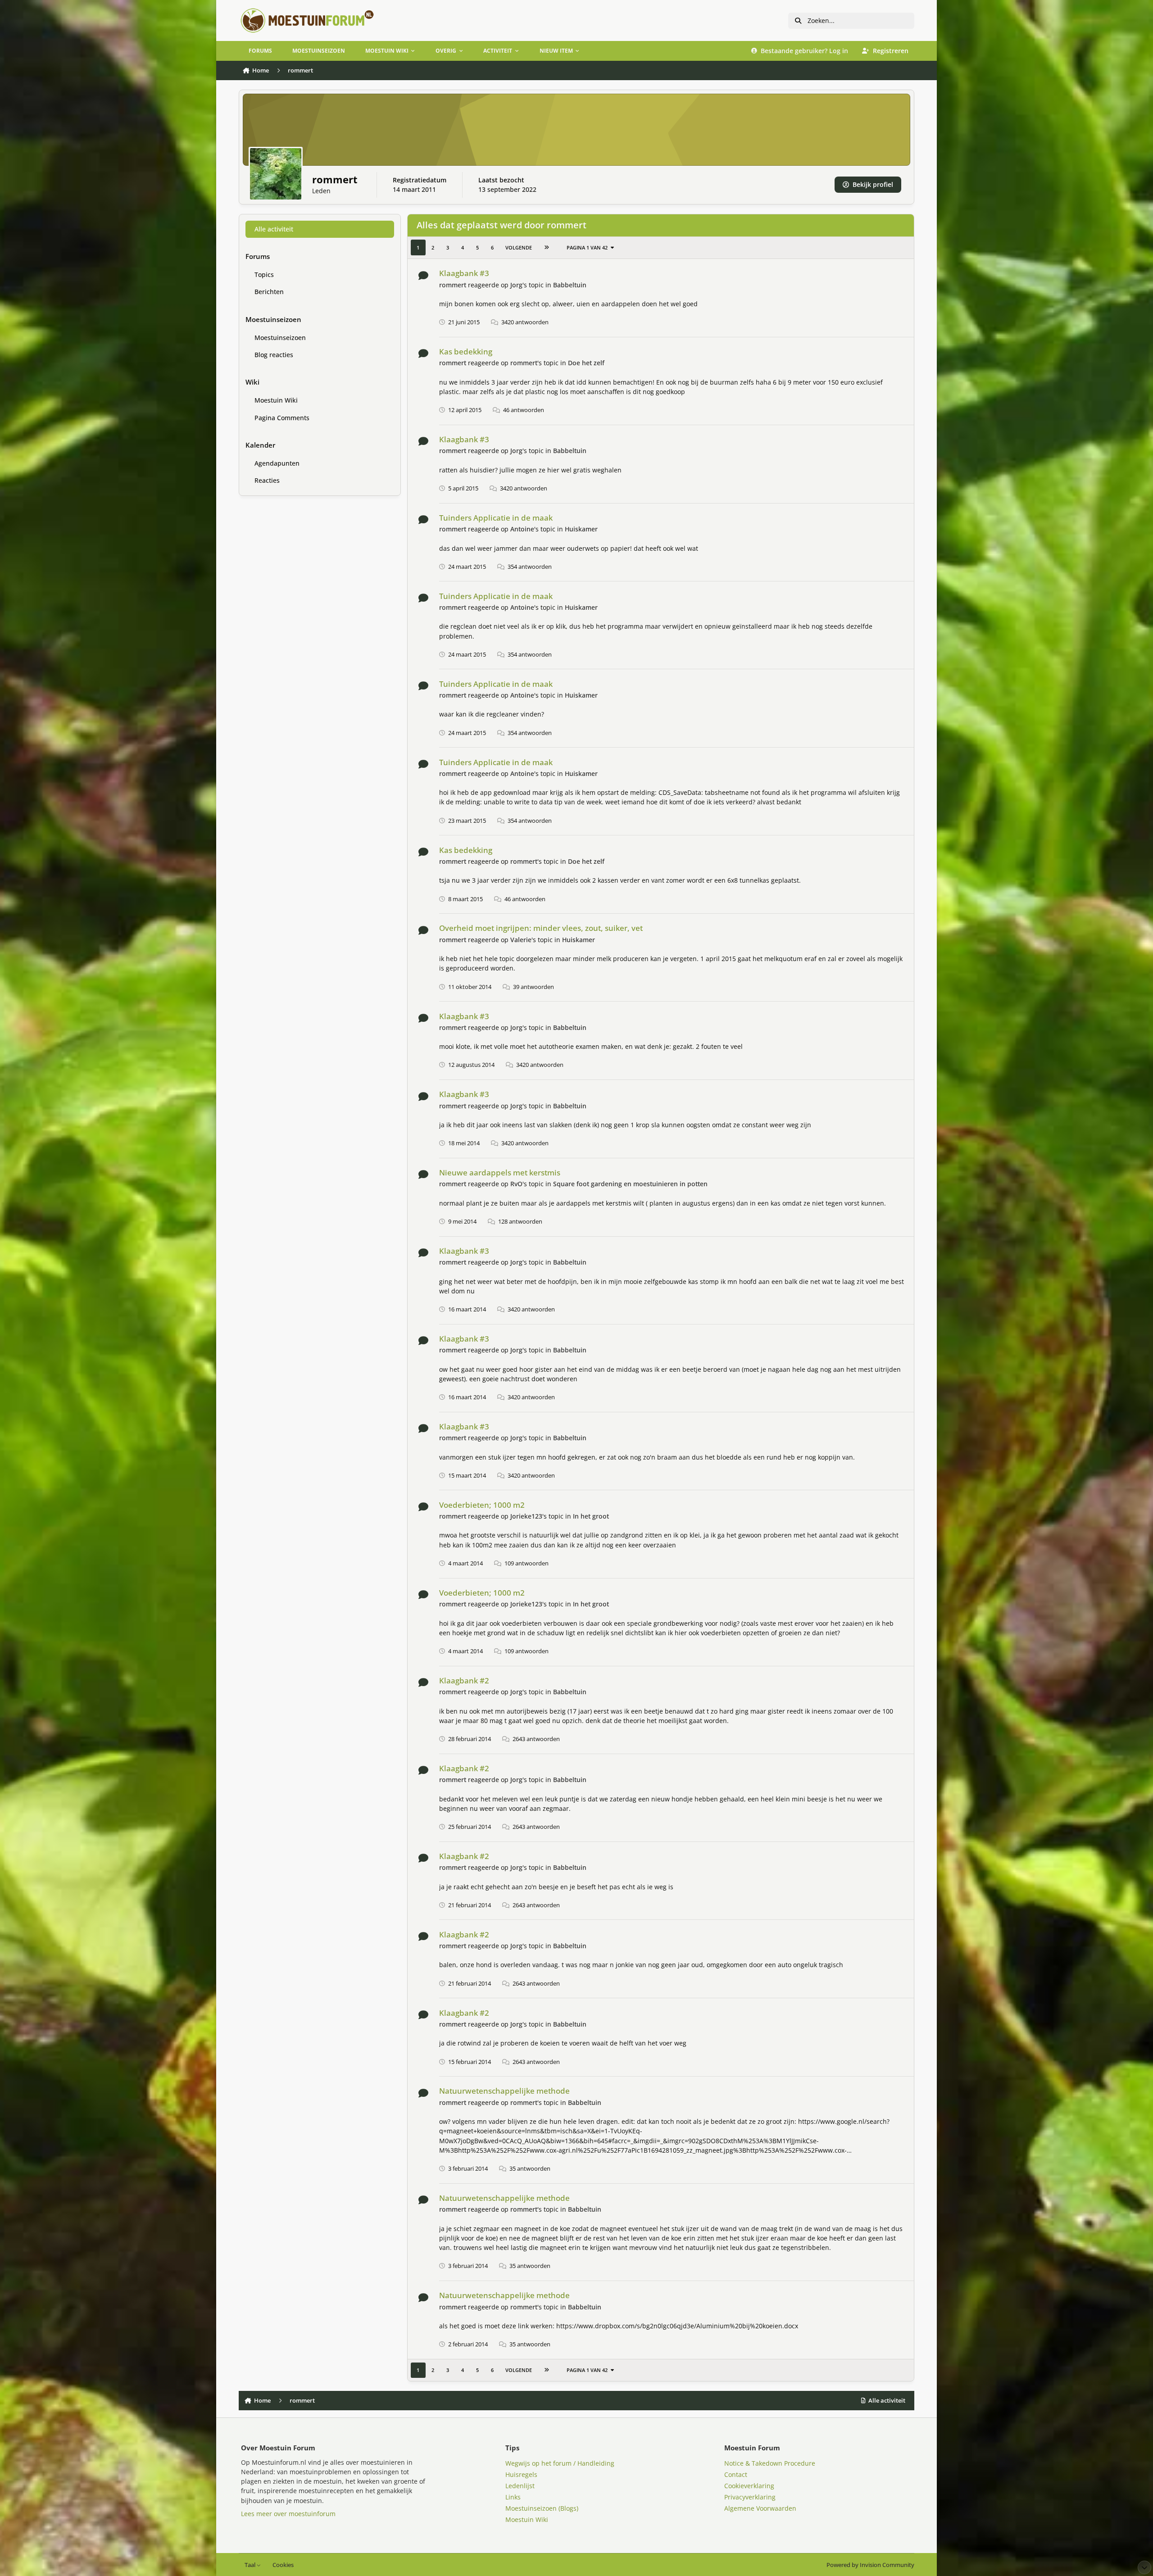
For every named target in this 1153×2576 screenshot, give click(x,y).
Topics (264, 274)
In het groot (591, 1516)
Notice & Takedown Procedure (770, 2463)
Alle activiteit (274, 229)
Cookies (283, 2565)
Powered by (870, 2565)
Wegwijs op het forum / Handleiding (560, 2463)
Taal (251, 2565)
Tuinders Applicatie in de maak (496, 518)
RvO (516, 1184)
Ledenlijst (520, 2486)
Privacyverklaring (750, 2497)
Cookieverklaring (749, 2486)
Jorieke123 (526, 1516)
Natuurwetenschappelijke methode (504, 2091)
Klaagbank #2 (464, 1680)
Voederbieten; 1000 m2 (482, 1505)
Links (513, 2497)
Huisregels (521, 2474)
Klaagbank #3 (464, 273)
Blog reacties (274, 355)
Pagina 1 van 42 (587, 247)
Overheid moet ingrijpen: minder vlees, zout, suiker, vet (541, 928)
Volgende (519, 247)
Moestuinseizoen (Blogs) (542, 2508)
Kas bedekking (466, 351)
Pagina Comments (282, 418)
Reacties (267, 480)
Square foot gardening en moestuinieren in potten (630, 1184)
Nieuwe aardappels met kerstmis (500, 1172)
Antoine (522, 529)
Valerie (521, 940)
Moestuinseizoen (280, 338)
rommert (453, 285)
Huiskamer (581, 529)
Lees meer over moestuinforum (288, 2514)
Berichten (269, 292)
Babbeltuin (570, 285)
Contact (736, 2474)
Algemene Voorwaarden (760, 2508)
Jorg (516, 285)
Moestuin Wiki (276, 400)
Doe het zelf (586, 363)
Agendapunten (277, 463)
